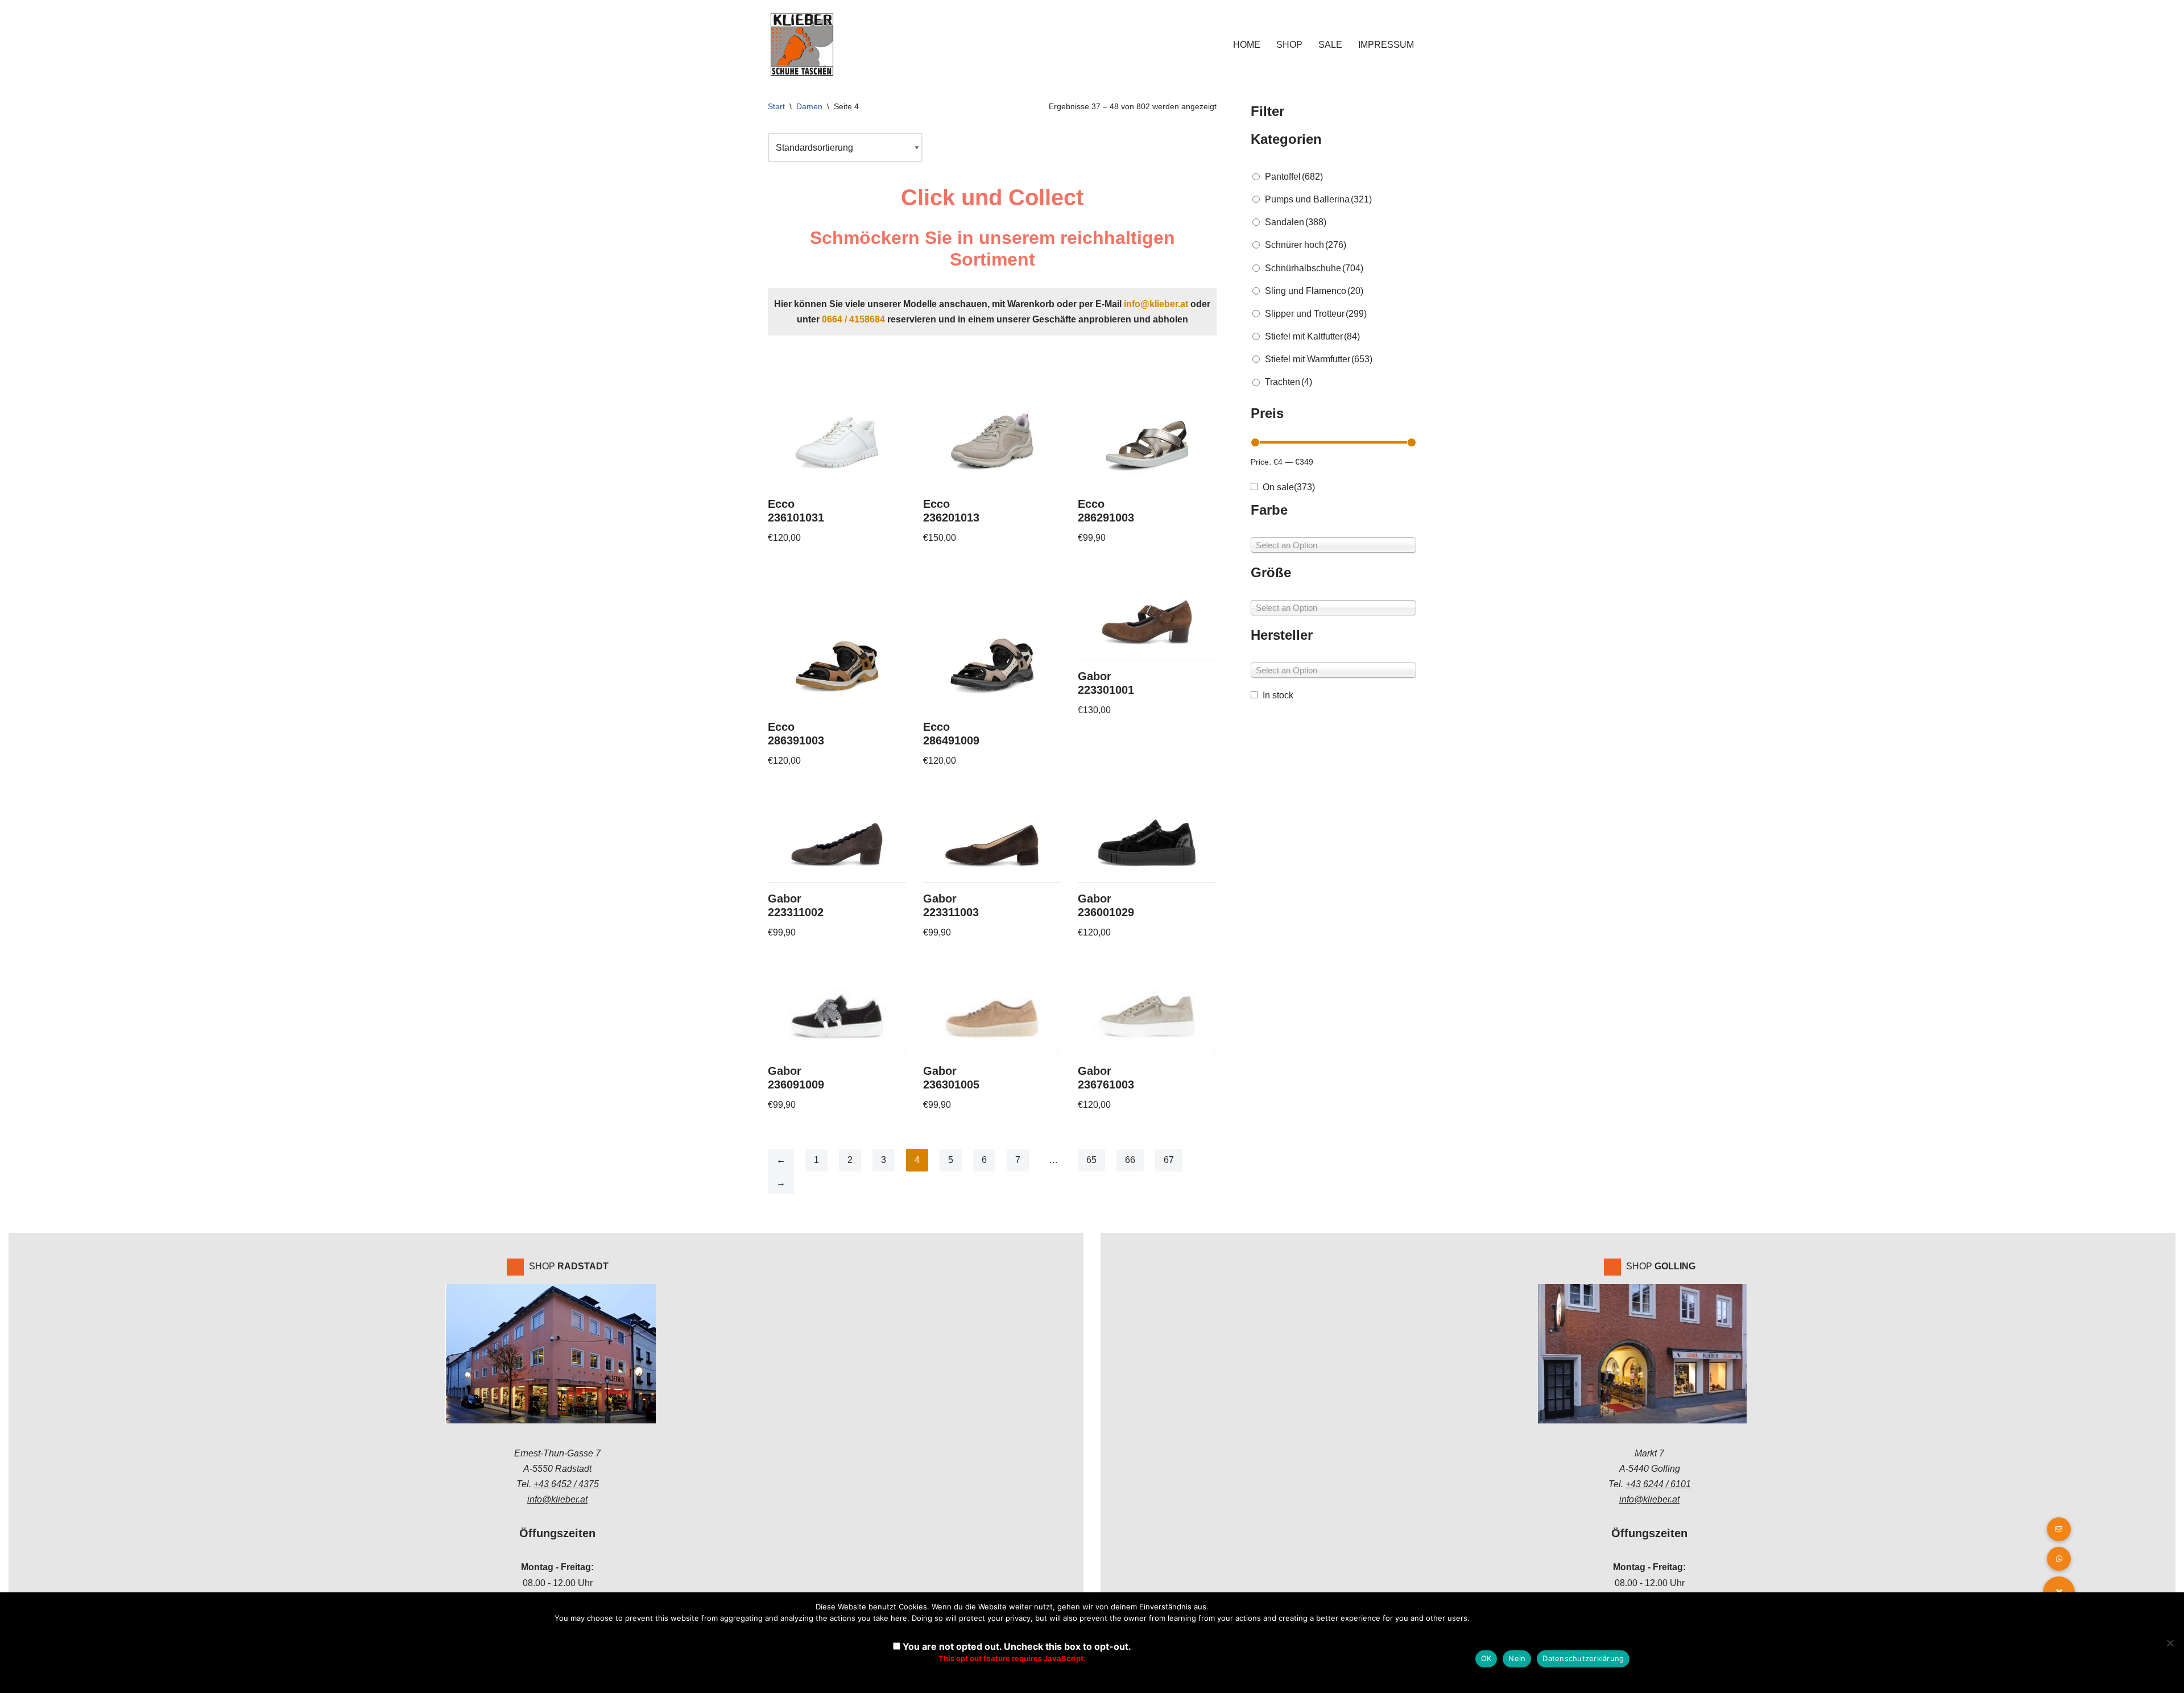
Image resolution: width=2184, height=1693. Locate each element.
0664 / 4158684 (853, 319)
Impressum (1386, 45)
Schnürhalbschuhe (1314, 268)
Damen (809, 106)
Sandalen (1296, 222)
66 (1130, 1160)
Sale (1330, 45)
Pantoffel (1294, 177)
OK (1486, 1658)
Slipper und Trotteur (1316, 314)
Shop (1289, 45)
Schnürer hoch (1306, 245)
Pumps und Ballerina (1318, 199)
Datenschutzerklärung (1583, 1658)
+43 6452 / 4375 (566, 1484)
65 (1091, 1160)
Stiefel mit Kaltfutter (1312, 336)
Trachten (1289, 382)
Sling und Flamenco (1314, 291)
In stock (1278, 695)
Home (1247, 45)
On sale (1289, 487)
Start (776, 106)
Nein (1517, 1658)
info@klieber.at (1156, 304)
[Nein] (2170, 1643)
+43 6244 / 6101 (1658, 1484)
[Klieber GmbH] (802, 44)
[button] (2059, 1559)
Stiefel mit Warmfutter (1319, 359)
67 (1169, 1160)
